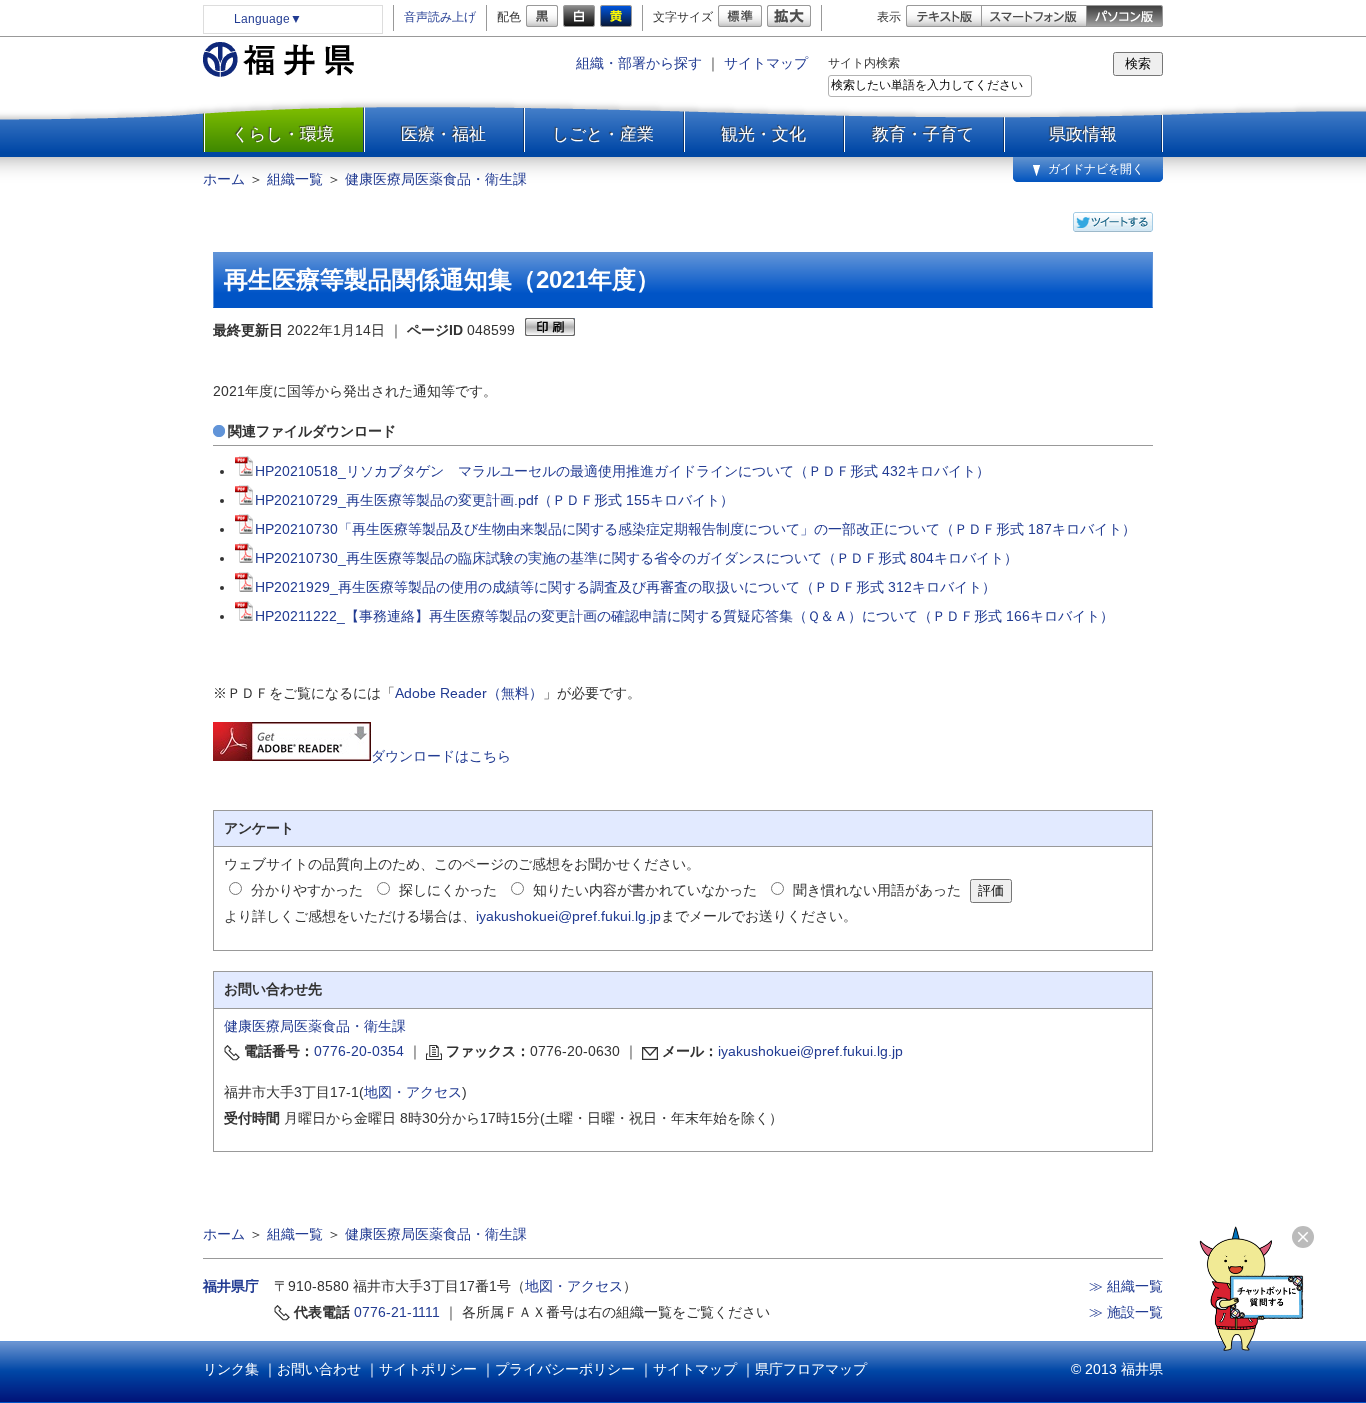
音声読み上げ (440, 17)
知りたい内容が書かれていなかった (645, 890)
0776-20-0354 (359, 1051)
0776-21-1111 (397, 1312)
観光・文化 (763, 134)
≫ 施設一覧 (1126, 1312)
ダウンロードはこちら (441, 756)
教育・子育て (923, 134)
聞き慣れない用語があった (877, 890)
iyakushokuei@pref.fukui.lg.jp (568, 916)
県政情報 (1083, 134)
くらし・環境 (283, 134)
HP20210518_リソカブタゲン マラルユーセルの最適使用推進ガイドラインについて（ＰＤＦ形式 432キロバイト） (622, 471)
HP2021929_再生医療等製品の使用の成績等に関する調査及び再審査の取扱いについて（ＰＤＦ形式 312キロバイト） (625, 587)
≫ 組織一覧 (1126, 1286)
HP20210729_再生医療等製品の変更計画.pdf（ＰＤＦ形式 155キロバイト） (494, 500)
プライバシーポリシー (565, 1369)
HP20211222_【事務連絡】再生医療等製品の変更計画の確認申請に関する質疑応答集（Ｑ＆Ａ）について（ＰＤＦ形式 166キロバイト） (684, 616)
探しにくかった (448, 890)
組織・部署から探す (639, 63)
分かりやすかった (307, 890)
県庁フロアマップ (811, 1369)
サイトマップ (766, 63)
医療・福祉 (443, 134)
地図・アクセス (413, 1092)
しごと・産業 (603, 134)
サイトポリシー (428, 1369)
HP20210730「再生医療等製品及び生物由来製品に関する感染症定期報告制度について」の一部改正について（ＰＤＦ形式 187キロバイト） (695, 529)
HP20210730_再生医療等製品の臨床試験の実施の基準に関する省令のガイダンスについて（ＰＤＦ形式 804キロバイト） (636, 558)
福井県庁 (231, 1286)
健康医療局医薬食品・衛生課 (436, 179)
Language (268, 19)
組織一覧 (295, 179)
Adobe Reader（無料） (469, 693)
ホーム (224, 179)
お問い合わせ (319, 1369)
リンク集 (231, 1369)
